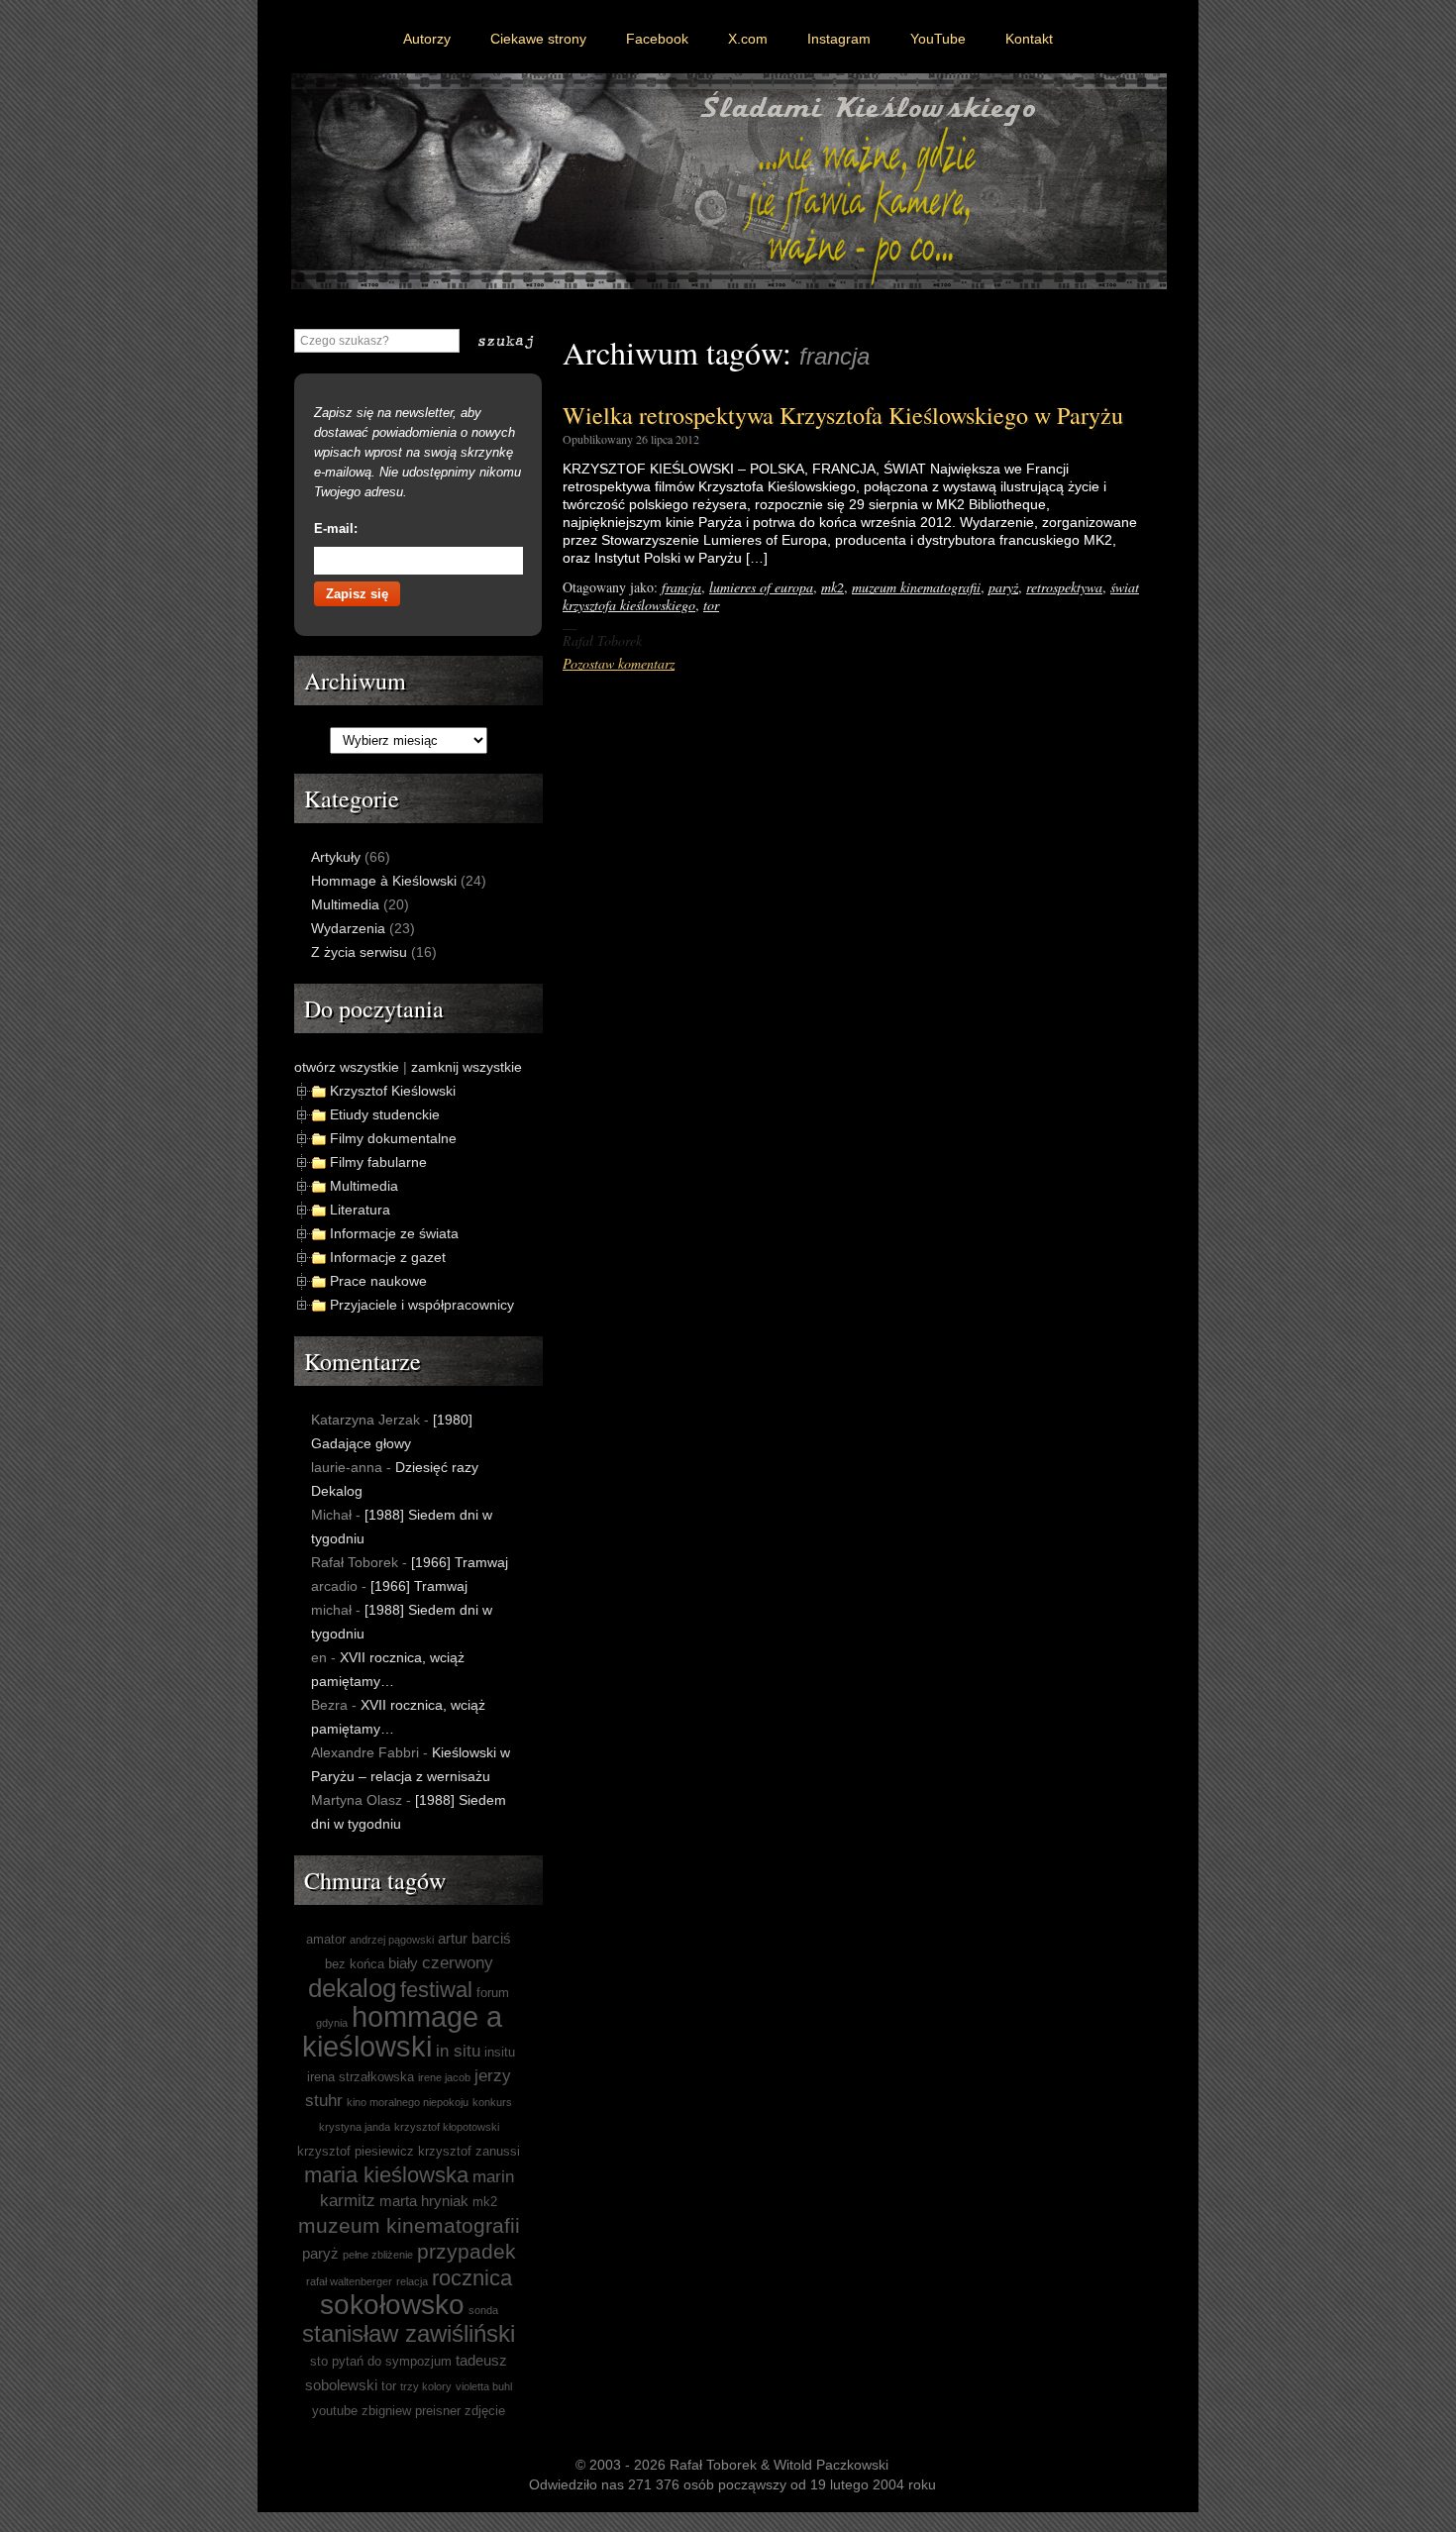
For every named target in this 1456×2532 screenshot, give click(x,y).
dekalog (352, 1988)
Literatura (360, 1210)
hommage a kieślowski (402, 2031)
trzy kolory (426, 2386)
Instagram (839, 39)
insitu (500, 2052)
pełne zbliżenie (378, 2255)
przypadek (467, 2251)
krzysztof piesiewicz (356, 2151)
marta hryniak (424, 2201)
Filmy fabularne (378, 1162)
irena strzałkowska (361, 2077)
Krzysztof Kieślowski (393, 1091)
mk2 (832, 587)
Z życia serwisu (359, 952)
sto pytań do (346, 2361)
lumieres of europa (761, 587)
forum (493, 1993)
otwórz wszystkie (347, 1067)
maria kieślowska (386, 2175)
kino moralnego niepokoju (408, 2102)
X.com (748, 39)
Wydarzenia (348, 928)
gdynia (332, 2023)
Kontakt (1029, 39)
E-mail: (336, 528)
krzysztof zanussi (469, 2151)
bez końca (355, 1964)
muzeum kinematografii (916, 587)
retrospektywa (1064, 587)
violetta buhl (484, 2386)
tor (711, 605)
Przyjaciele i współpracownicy (422, 1305)
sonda (483, 2310)
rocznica (472, 2278)
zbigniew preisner (411, 2411)
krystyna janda (355, 2127)
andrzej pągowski (392, 1940)
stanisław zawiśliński (409, 2333)
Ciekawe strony (538, 39)
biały (403, 1963)
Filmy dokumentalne (393, 1138)
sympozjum (418, 2361)
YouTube (938, 39)
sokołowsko (392, 2305)
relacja (412, 2281)
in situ (458, 2051)
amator (326, 1939)
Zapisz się (357, 594)
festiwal (436, 1990)
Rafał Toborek (713, 2465)
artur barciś (474, 1938)
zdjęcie (485, 2411)
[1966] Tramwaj (460, 1562)
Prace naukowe (378, 1281)
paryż (1003, 587)
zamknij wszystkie (467, 1067)
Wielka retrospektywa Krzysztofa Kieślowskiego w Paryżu (843, 415)
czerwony (458, 1963)
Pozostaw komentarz (619, 663)
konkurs (492, 2102)
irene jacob (444, 2077)
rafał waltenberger (349, 2281)
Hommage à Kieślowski (384, 881)
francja (681, 587)
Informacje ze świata (394, 1233)
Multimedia (345, 904)
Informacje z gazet (388, 1257)
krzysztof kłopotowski (447, 2127)
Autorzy (427, 39)
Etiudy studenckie (385, 1114)
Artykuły (336, 857)
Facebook (657, 39)
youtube (335, 2411)
